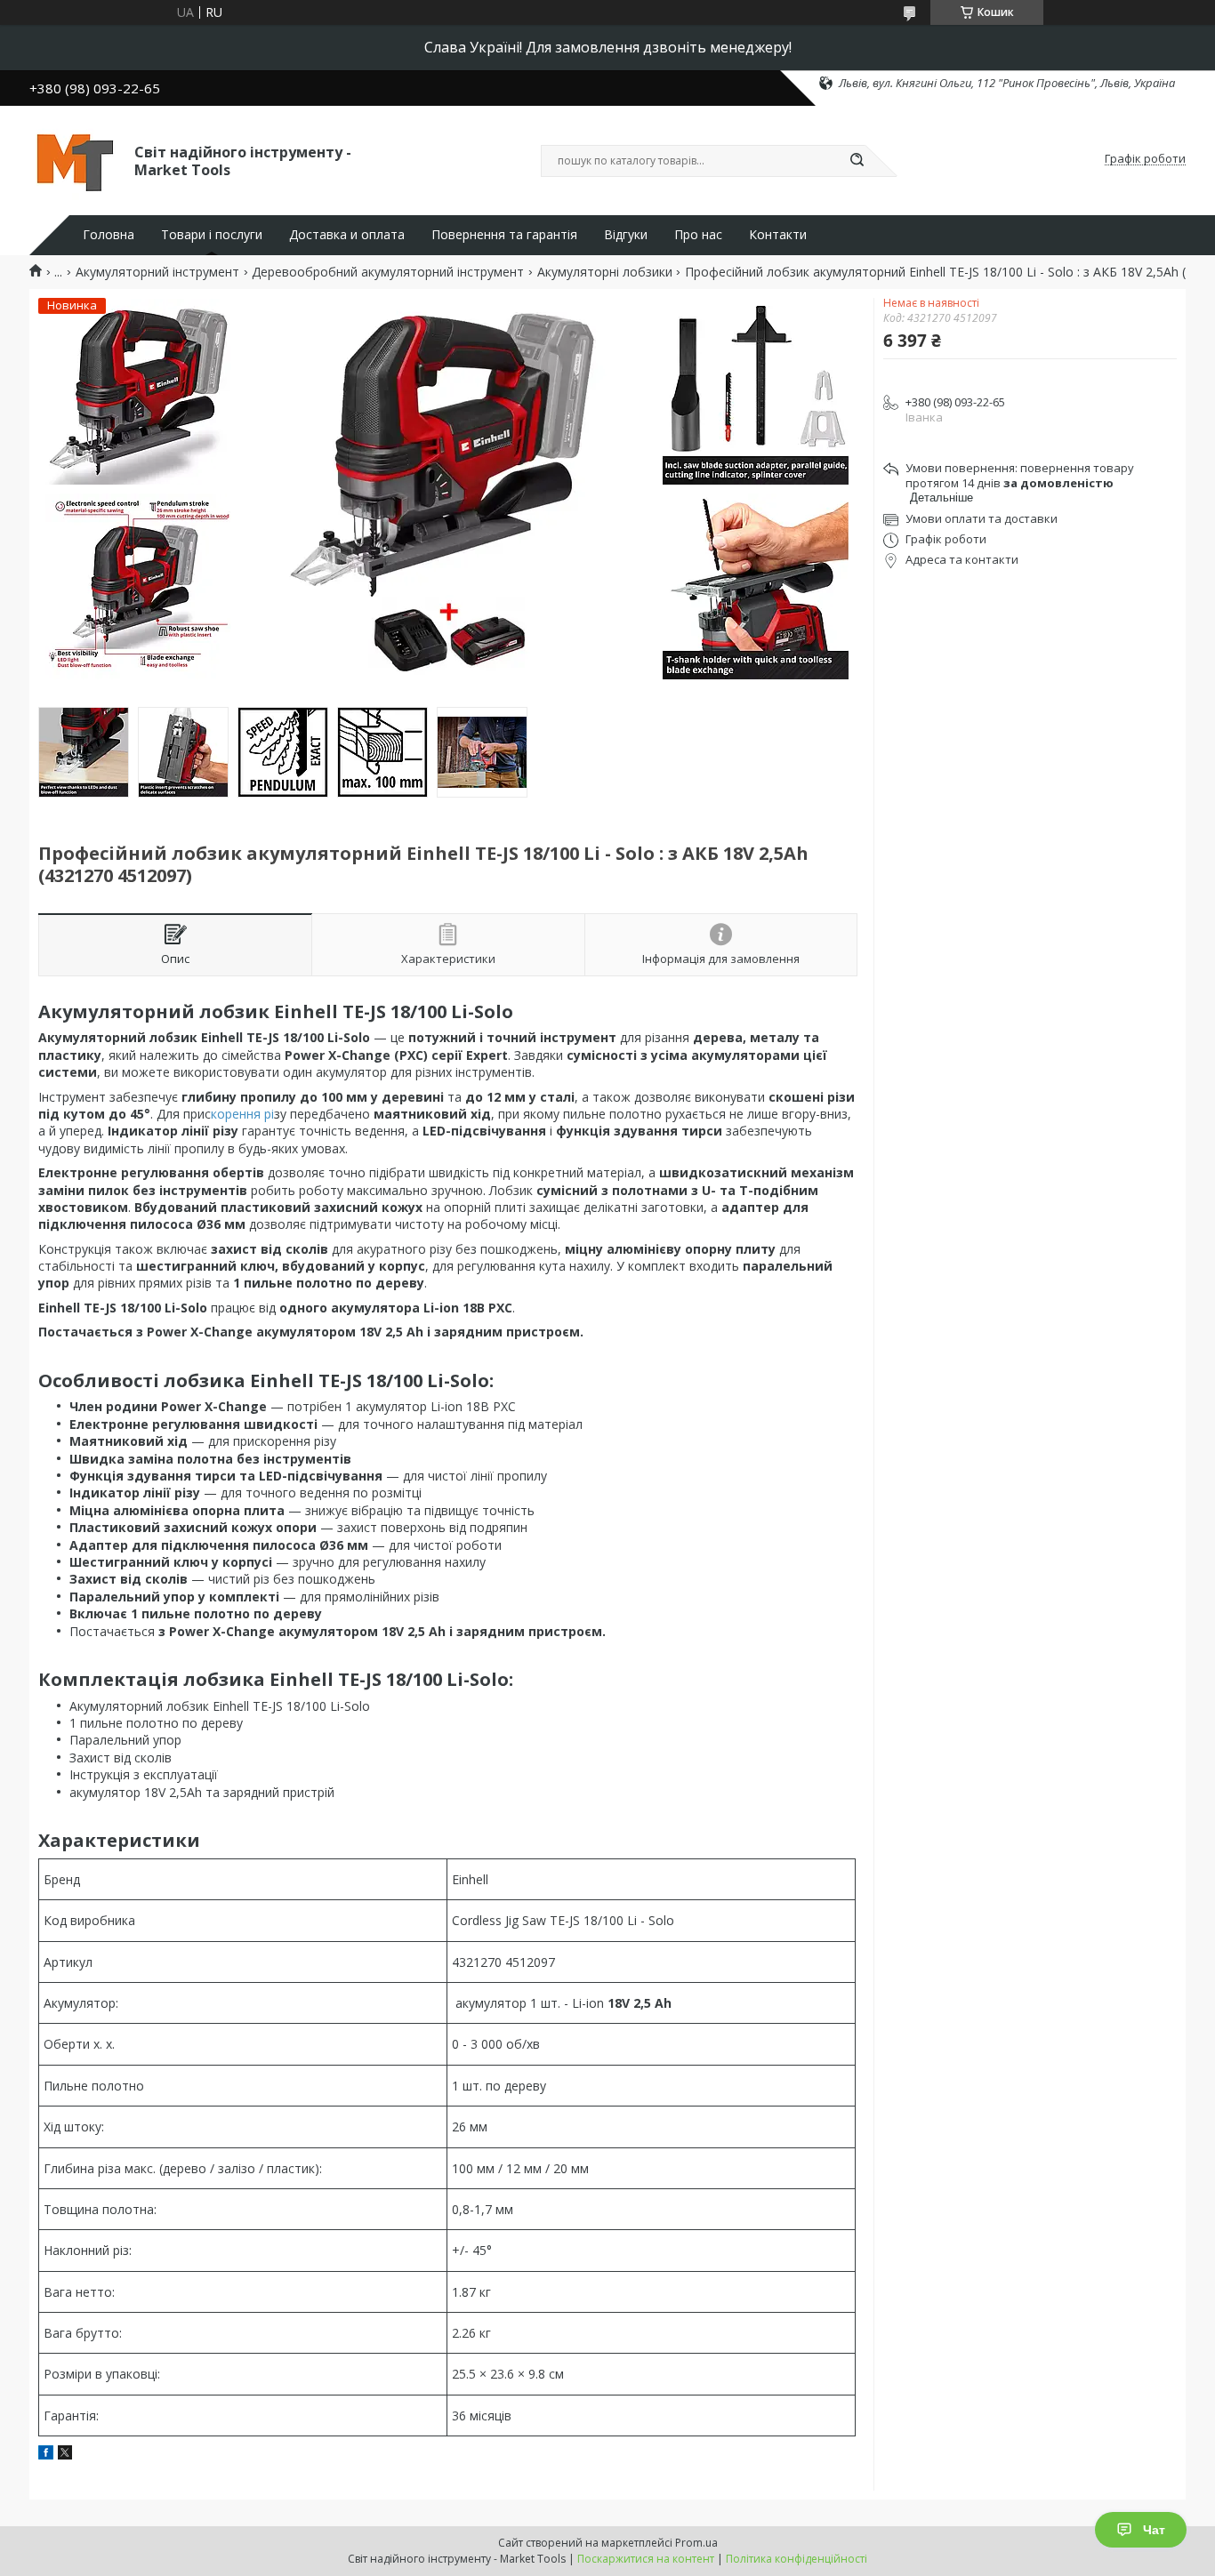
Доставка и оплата (347, 235)
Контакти (778, 235)
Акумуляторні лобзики (605, 272)
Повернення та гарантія (504, 235)
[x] (65, 2455)
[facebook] (46, 2455)
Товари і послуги (212, 235)
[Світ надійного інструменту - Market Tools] (74, 159)
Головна (109, 235)
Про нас (698, 235)
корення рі (242, 1114)
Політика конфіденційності (797, 2559)
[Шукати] (857, 161)
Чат (1154, 2530)
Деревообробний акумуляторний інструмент (388, 272)
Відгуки (626, 235)
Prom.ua (696, 2543)
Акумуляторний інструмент (157, 272)
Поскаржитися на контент (646, 2559)
